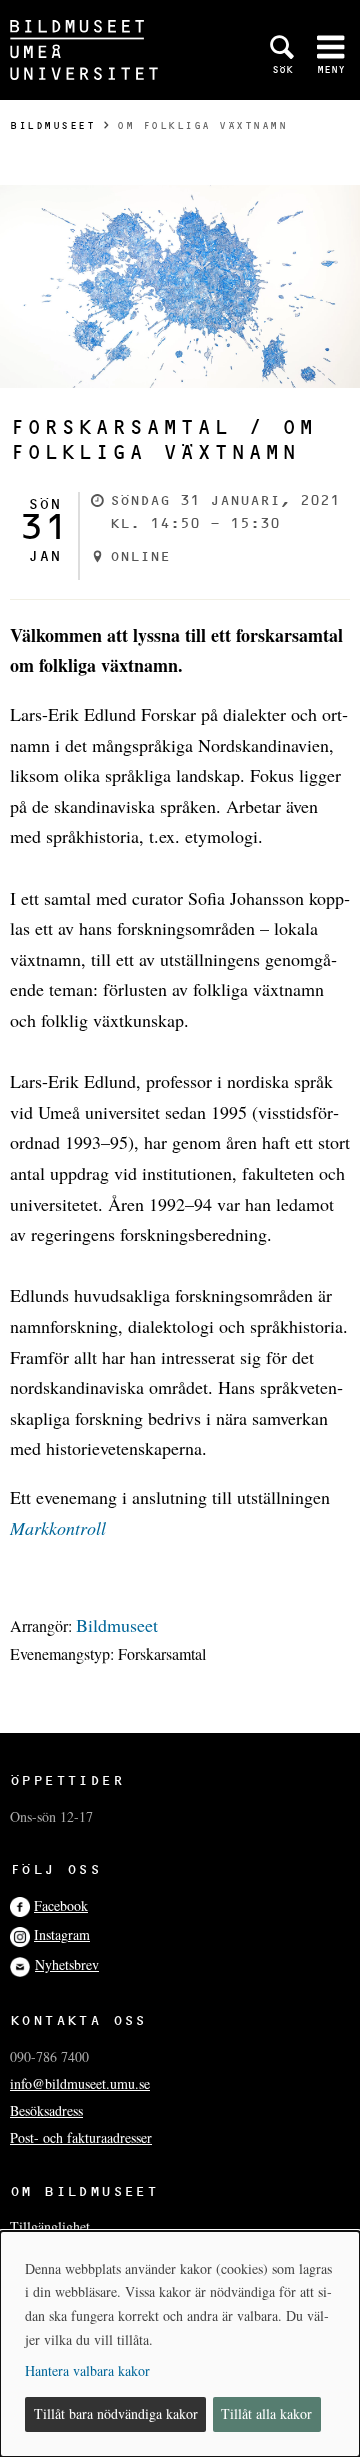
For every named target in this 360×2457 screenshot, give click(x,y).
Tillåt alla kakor (266, 2413)
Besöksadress (46, 2110)
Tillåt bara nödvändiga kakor (116, 2413)
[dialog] (180, 2344)
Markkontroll (58, 1528)
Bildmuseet (52, 125)
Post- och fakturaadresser (81, 2137)
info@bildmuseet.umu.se (80, 2083)
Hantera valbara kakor (87, 2370)
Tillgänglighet (50, 2226)
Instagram (62, 1934)
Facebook (61, 1905)
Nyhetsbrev (67, 1964)
